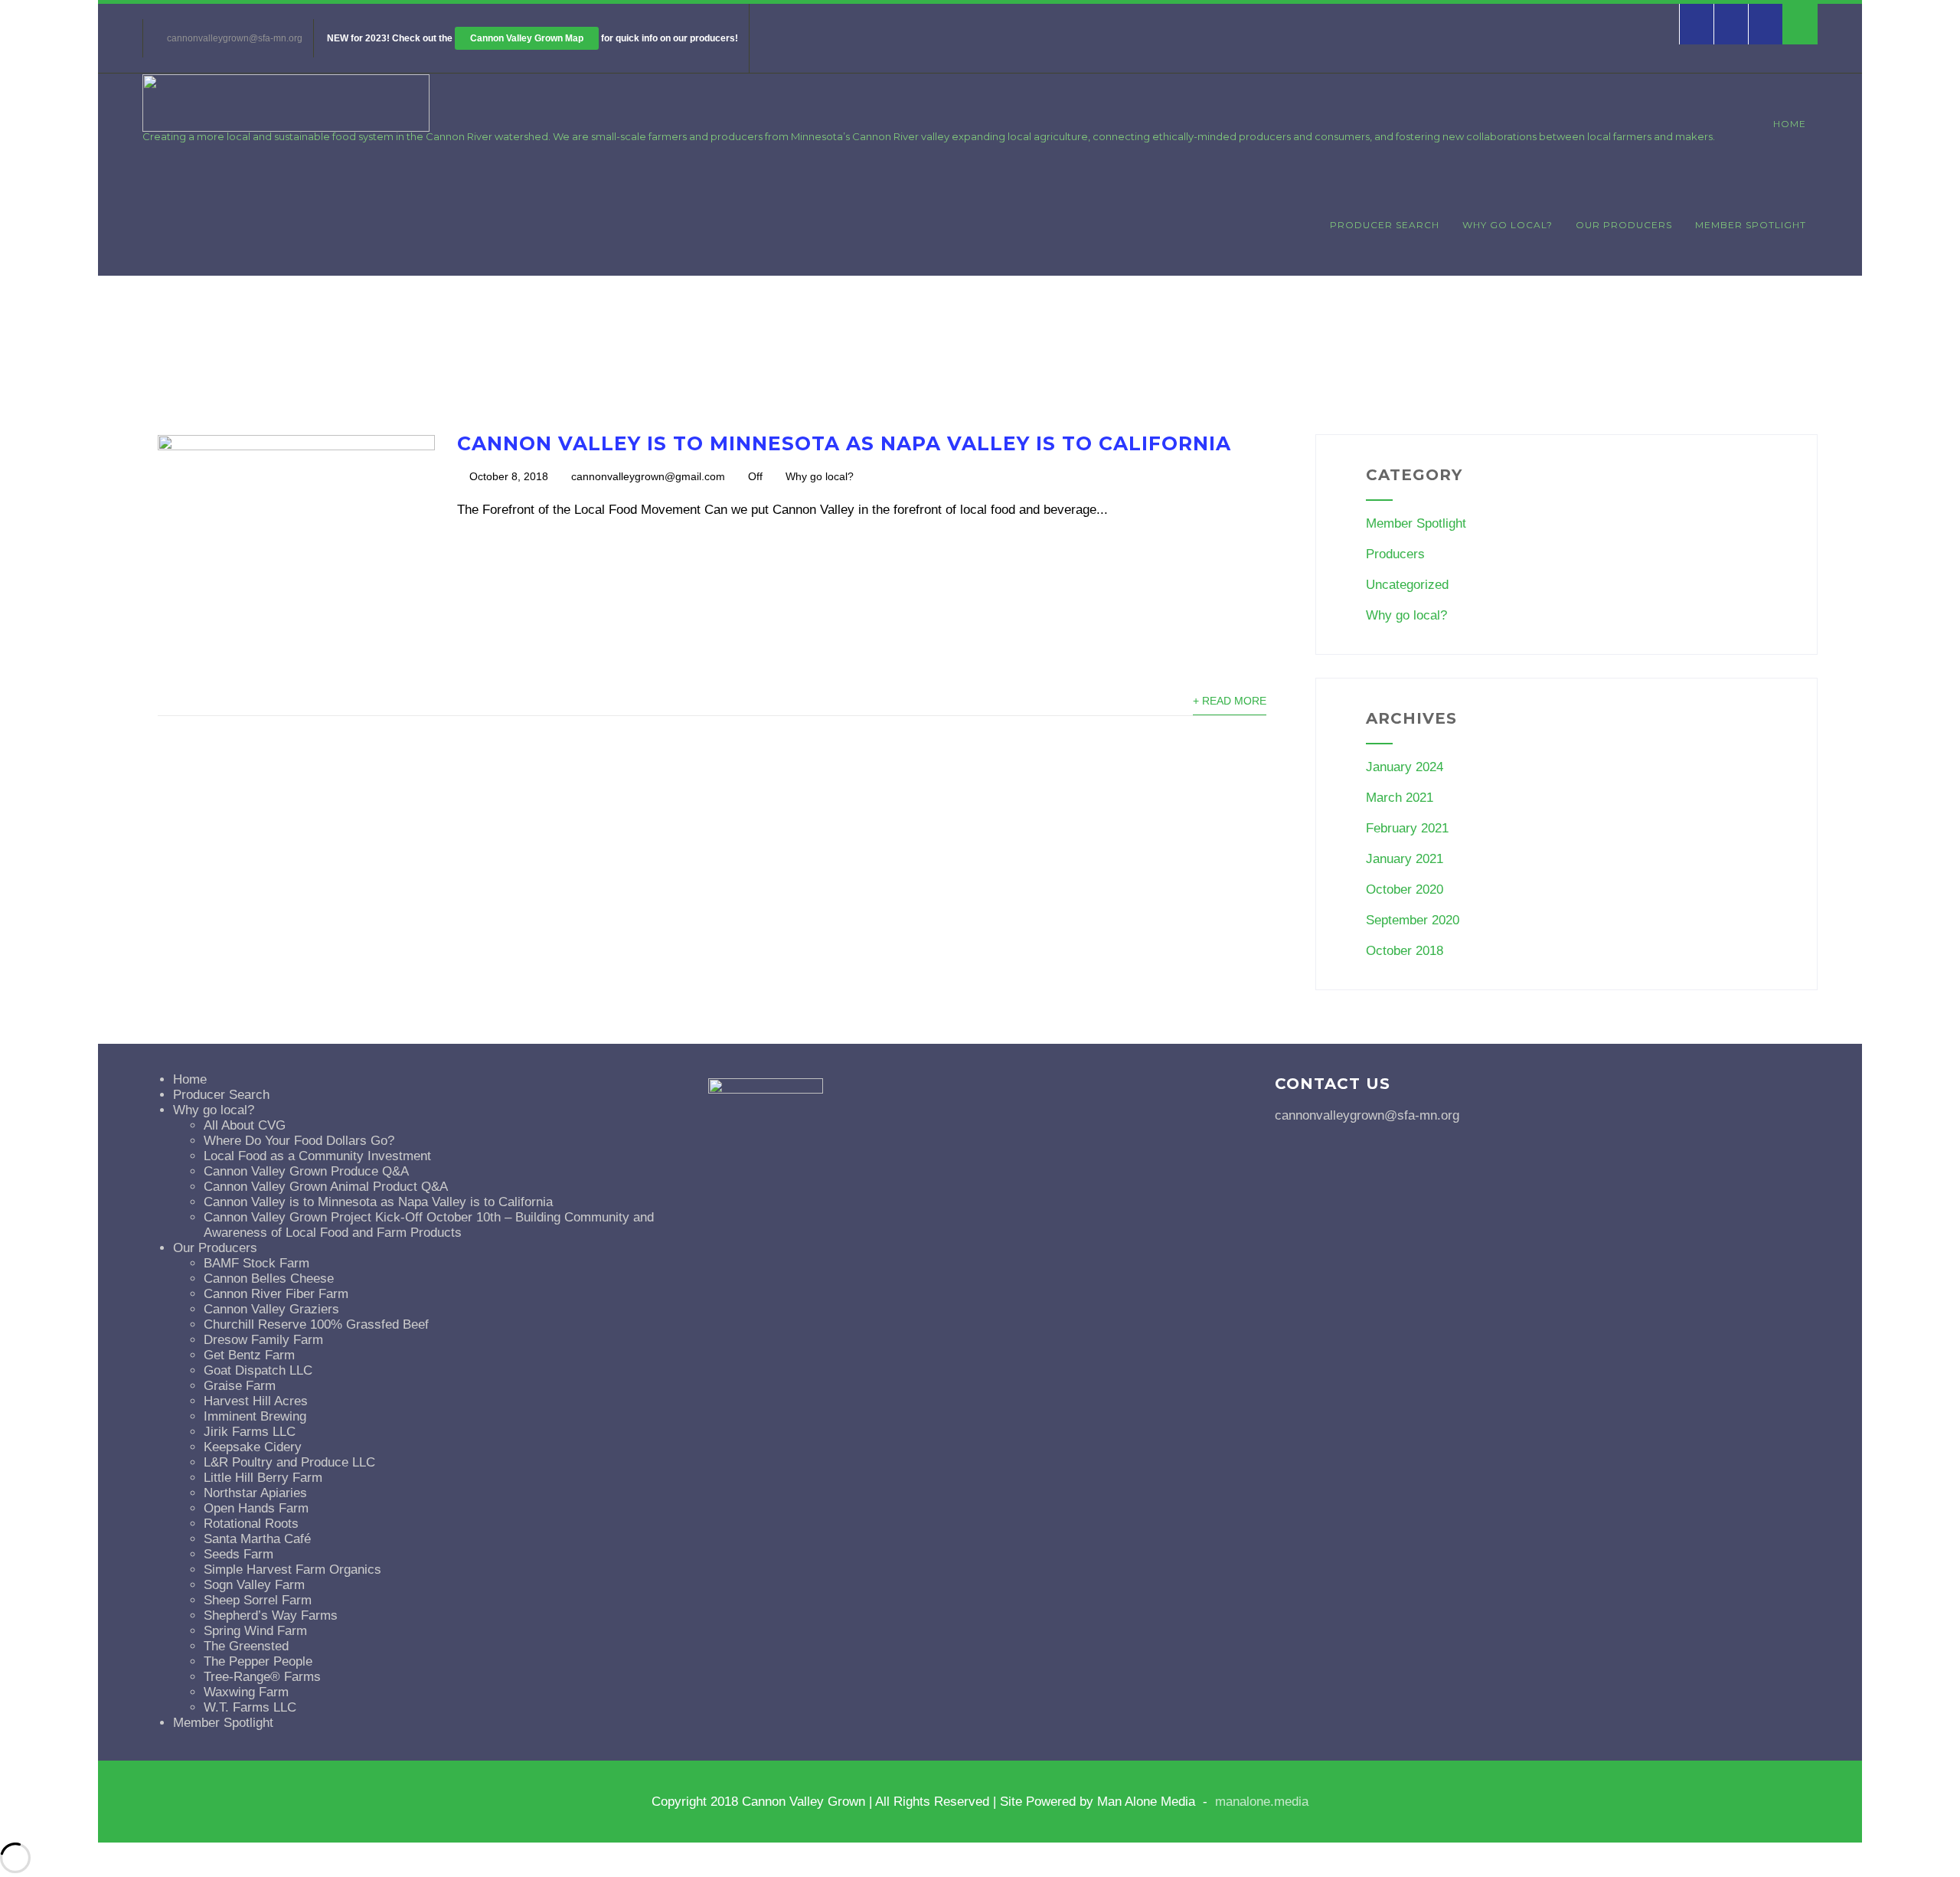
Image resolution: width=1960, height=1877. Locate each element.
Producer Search (1385, 225)
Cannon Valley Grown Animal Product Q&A (326, 1187)
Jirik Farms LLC (250, 1432)
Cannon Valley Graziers (271, 1309)
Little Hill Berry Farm (263, 1478)
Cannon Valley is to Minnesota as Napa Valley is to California (844, 443)
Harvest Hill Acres (256, 1401)
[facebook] (1696, 24)
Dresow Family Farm (263, 1340)
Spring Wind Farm (255, 1631)
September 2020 (1413, 920)
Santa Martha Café (257, 1539)
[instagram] (1765, 24)
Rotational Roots (251, 1524)
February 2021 (1407, 828)
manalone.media (1262, 1802)
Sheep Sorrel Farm (258, 1600)
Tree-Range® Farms (262, 1677)
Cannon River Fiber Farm (276, 1294)
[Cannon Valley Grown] (286, 128)
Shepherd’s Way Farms (271, 1615)
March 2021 (1400, 798)
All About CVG (245, 1125)
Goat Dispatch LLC (258, 1370)
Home (1790, 124)
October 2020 (1405, 889)
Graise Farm (240, 1386)
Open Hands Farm (256, 1508)
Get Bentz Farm (249, 1355)
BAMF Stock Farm (256, 1263)
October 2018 (1405, 951)
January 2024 (1405, 767)
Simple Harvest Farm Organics (292, 1570)
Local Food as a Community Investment (317, 1156)
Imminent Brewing (255, 1416)
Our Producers (1624, 225)
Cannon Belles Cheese (269, 1279)
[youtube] (1731, 24)
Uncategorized (1407, 585)
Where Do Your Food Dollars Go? (299, 1141)
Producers (1395, 554)
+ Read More (1230, 701)
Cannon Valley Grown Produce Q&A (306, 1171)
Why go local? (1508, 225)
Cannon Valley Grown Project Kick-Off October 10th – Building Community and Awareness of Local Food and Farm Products (429, 1225)
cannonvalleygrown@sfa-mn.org (235, 38)
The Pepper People (258, 1661)
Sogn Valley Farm (254, 1585)
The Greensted (246, 1646)
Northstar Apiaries (255, 1493)
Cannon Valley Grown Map (527, 38)
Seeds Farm (238, 1554)
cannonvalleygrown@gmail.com (648, 477)
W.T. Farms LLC (250, 1707)
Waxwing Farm (246, 1692)
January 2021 (1405, 859)
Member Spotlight (1751, 225)
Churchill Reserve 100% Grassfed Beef (316, 1324)
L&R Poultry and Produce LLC (289, 1462)
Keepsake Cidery (253, 1447)
